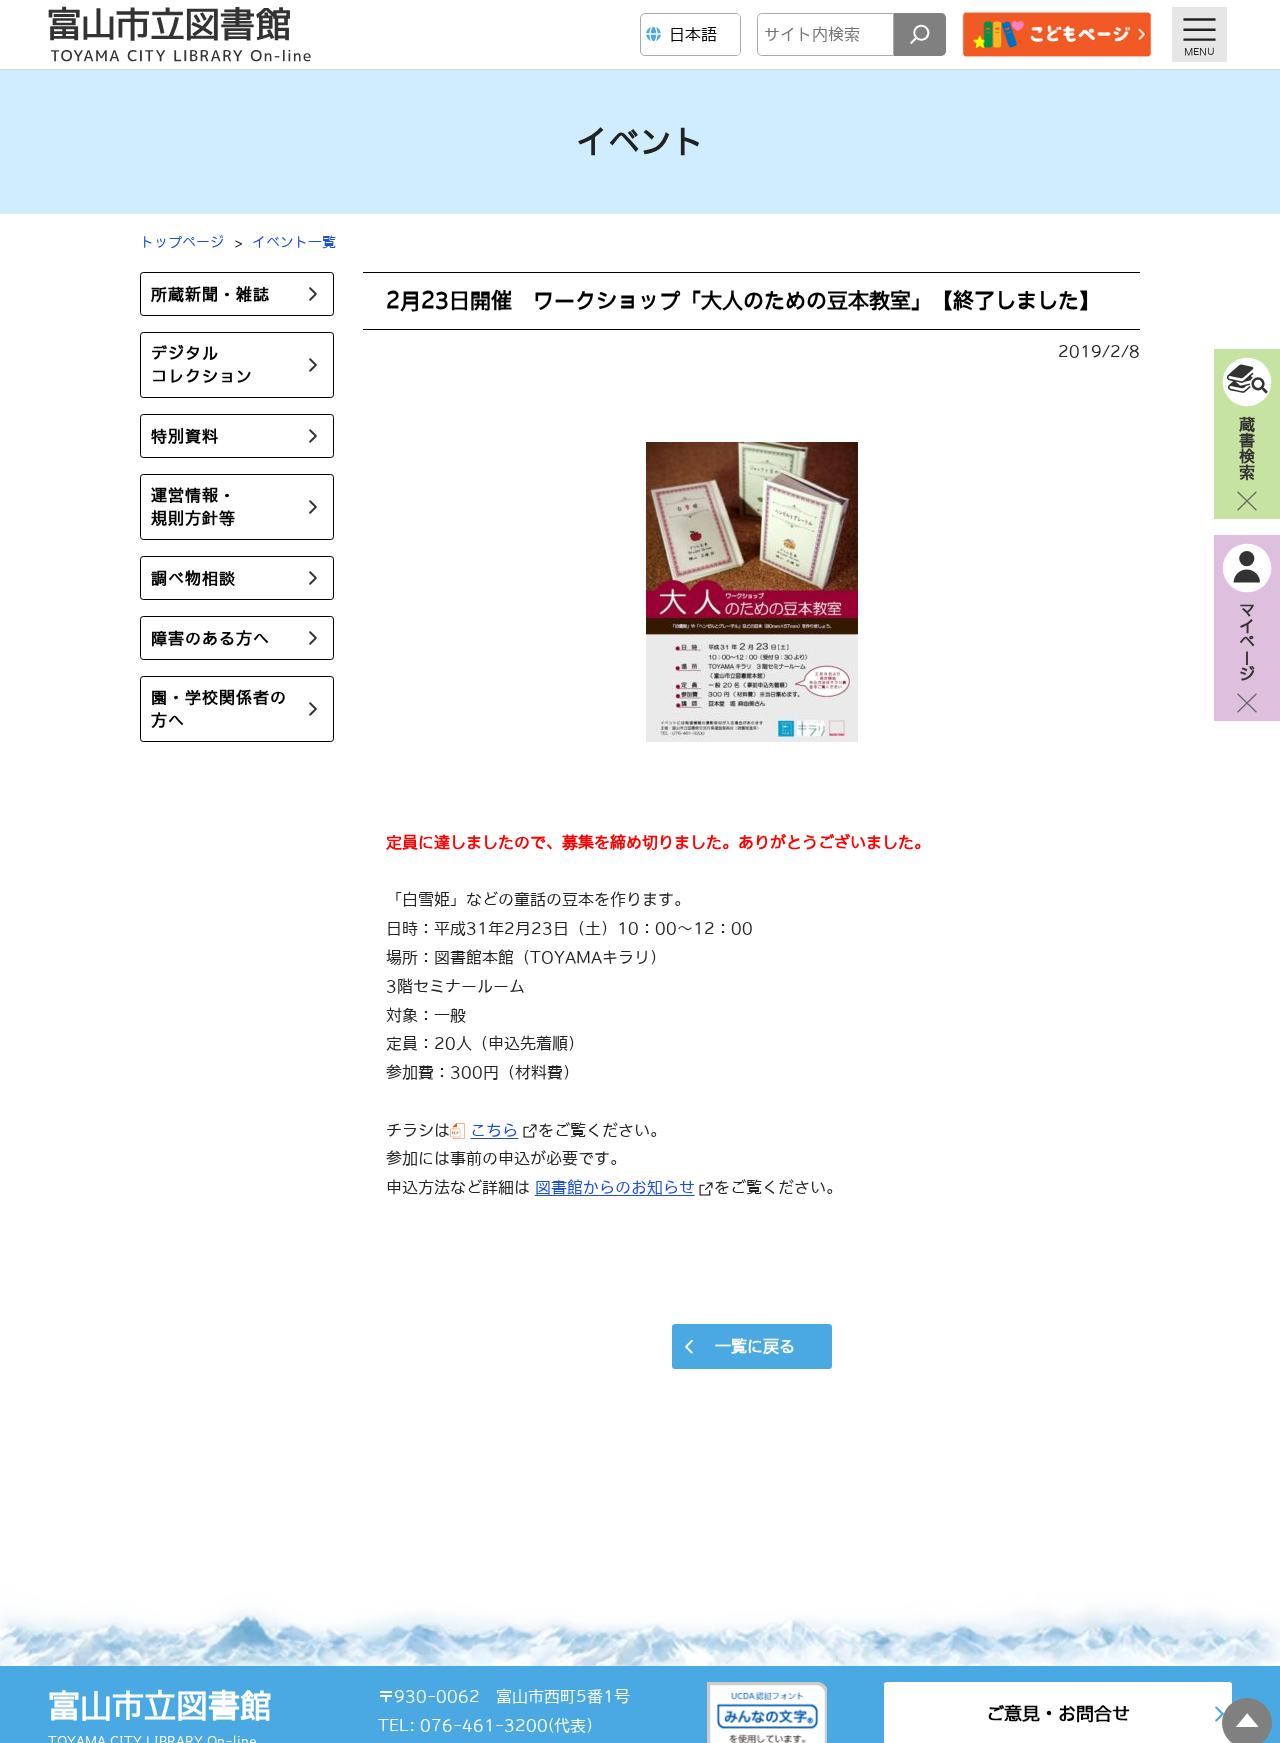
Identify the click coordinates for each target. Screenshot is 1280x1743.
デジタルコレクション (202, 364)
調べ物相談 (193, 578)
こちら (494, 1130)
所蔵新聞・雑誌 (210, 294)
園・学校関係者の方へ (219, 708)
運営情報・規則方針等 (193, 506)
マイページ (1247, 641)
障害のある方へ (210, 638)
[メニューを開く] (1199, 34)
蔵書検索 (1247, 447)
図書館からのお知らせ (615, 1187)
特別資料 (185, 436)
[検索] (920, 34)
